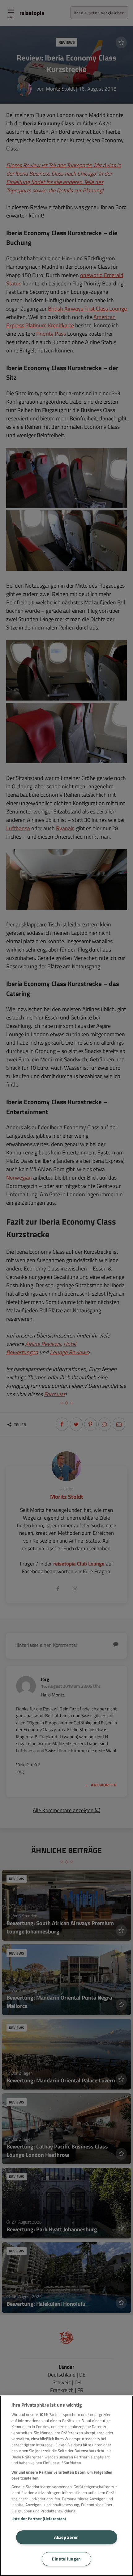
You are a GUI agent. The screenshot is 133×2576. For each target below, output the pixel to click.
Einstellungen (66, 2559)
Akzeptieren (66, 2537)
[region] (66, 2486)
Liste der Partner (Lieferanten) (39, 2519)
